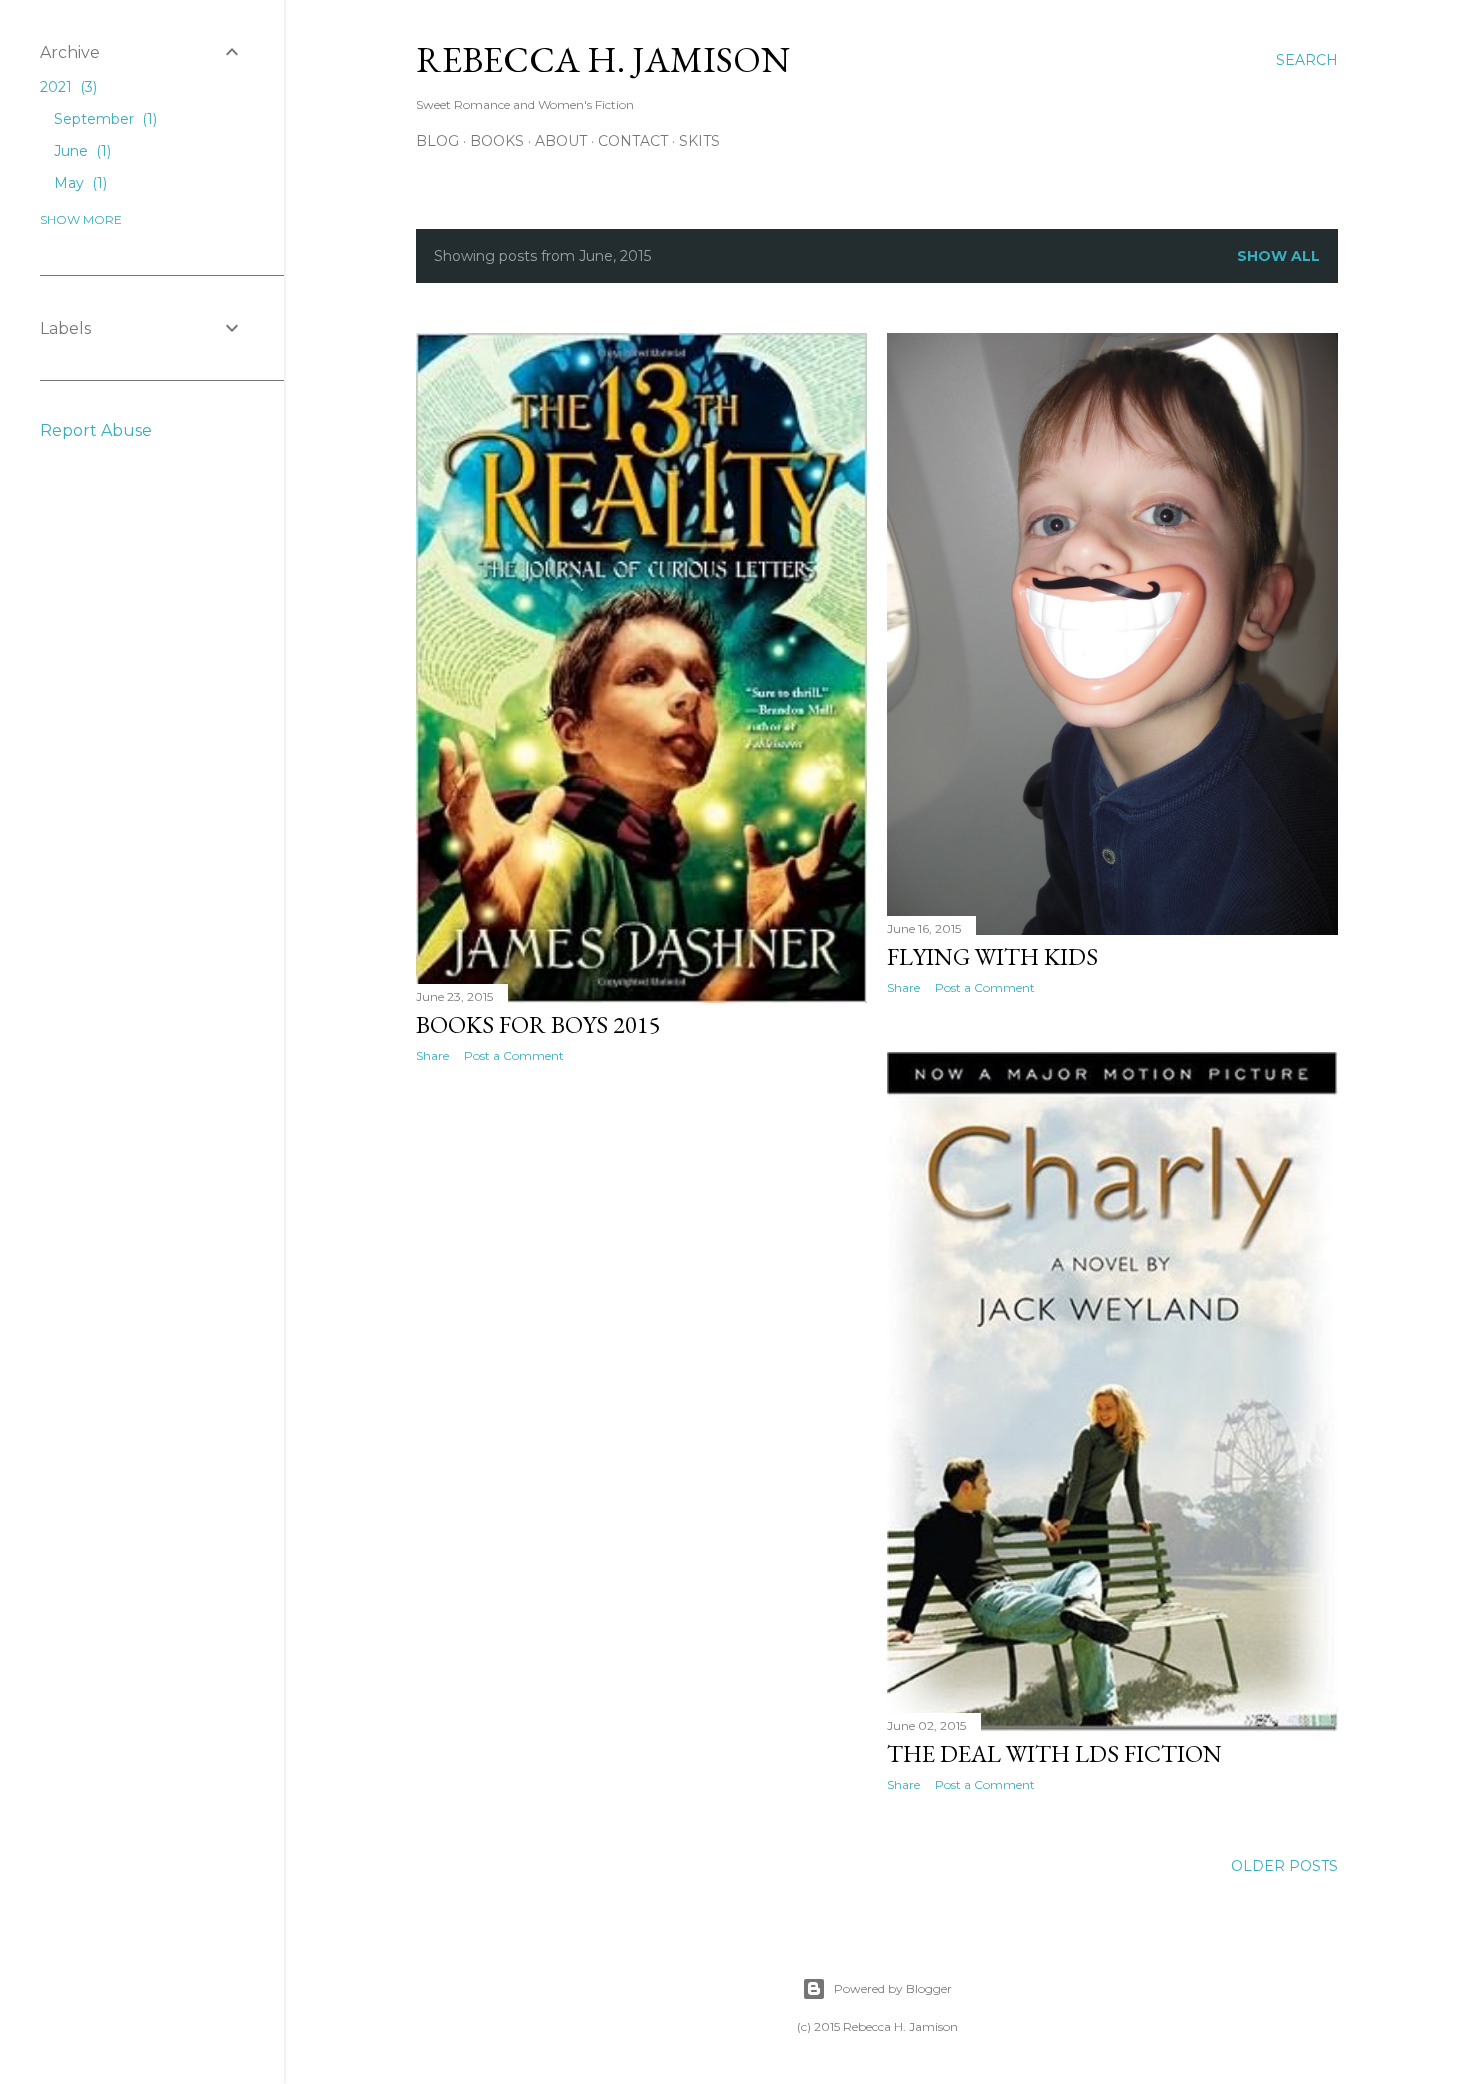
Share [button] (432, 1055)
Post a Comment (514, 1055)
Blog (437, 141)
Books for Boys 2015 (538, 1024)
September (103, 119)
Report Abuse (96, 430)
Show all (1278, 256)
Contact (633, 141)
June (80, 151)
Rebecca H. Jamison (603, 59)
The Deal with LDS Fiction (1054, 1753)
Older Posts (1284, 1866)
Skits (699, 141)
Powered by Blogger (893, 1988)
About (561, 141)
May (78, 183)
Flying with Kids (992, 956)
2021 (66, 87)
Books (497, 141)
